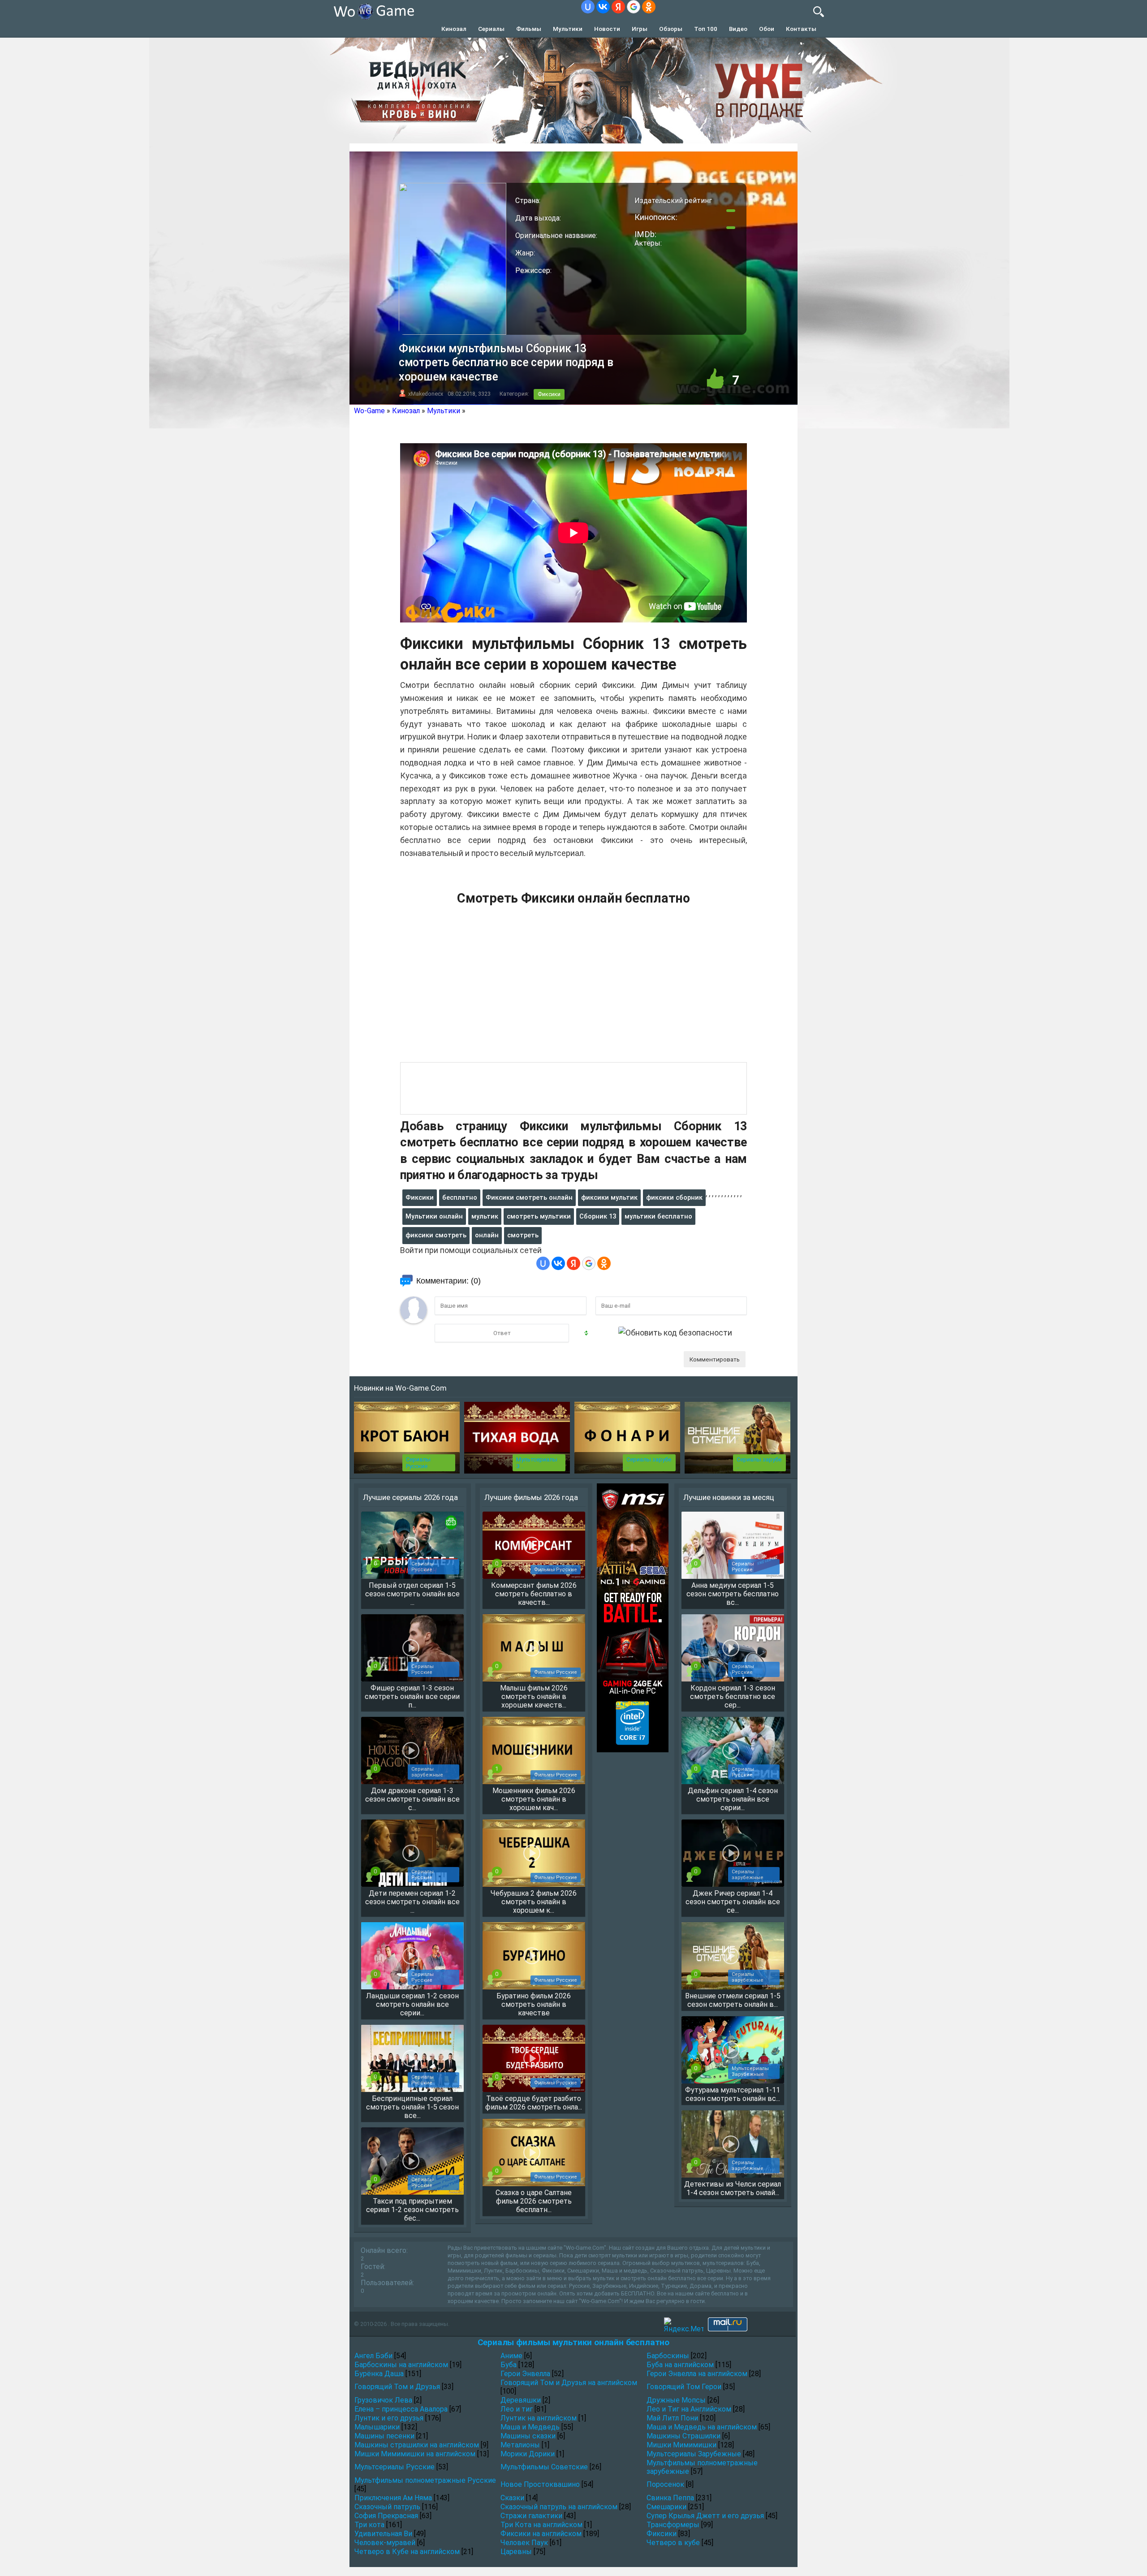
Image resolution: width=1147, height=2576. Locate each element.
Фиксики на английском (541, 2534)
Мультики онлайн (434, 1216)
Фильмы (529, 29)
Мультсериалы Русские (395, 2467)
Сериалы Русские (418, 1463)
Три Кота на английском (541, 2525)
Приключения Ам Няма (393, 2498)
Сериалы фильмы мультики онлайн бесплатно (573, 2342)
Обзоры (671, 29)
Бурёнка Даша (379, 2374)
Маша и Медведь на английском (702, 2427)
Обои (767, 29)
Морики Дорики (528, 2454)
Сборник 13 (598, 1216)
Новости (607, 29)
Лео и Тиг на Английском (689, 2409)
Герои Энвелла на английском (697, 2374)
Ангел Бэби (373, 2356)
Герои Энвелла (525, 2374)
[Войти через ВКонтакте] (603, 7)
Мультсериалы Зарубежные (694, 2454)
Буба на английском (680, 2365)
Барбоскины (668, 2356)
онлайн (487, 1235)
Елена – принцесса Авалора (401, 2409)
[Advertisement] (573, 989)
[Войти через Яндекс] (618, 7)
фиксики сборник (674, 1197)
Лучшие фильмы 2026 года (531, 1497)
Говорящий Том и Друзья (397, 2387)
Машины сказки (528, 2436)
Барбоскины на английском (401, 2365)
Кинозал (454, 29)
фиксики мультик (609, 1197)
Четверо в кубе (673, 2543)
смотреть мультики (539, 1216)
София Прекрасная (386, 2516)
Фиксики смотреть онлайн (529, 1197)
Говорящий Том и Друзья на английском (569, 2383)
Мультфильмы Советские (544, 2467)
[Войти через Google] (634, 7)
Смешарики (666, 2507)
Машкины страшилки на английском (417, 2445)
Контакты (801, 29)
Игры (640, 29)
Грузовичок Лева (383, 2400)
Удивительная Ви (383, 2534)
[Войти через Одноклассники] (649, 7)
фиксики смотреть (436, 1235)
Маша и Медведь (530, 2427)
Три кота (369, 2525)
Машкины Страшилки (683, 2436)
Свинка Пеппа (670, 2498)
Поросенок (665, 2484)
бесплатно (460, 1197)
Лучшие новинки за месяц (729, 1497)
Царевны (516, 2552)
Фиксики (549, 394)
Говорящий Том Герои (684, 2387)
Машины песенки (384, 2436)
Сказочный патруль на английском (559, 2507)
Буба (509, 2365)
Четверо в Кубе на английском (407, 2552)
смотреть (523, 1235)
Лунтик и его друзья (389, 2418)
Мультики (568, 29)
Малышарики (377, 2427)
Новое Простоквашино (540, 2484)
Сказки (512, 2498)
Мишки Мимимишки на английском (415, 2454)
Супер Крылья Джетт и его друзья (705, 2516)
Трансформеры (673, 2525)
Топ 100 (706, 29)
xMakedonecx (426, 394)
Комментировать (715, 1359)
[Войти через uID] (588, 7)
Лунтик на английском (539, 2418)
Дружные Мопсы (676, 2400)
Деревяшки (521, 2400)
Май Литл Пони (672, 2418)
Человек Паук (524, 2543)
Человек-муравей (385, 2543)
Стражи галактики (531, 2516)
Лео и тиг (517, 2409)
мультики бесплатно (658, 1216)
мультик (485, 1216)
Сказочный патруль (387, 2507)
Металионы (520, 2445)
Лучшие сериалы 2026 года (410, 1497)
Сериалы (491, 29)
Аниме (511, 2356)
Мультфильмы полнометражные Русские (425, 2480)
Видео (738, 29)
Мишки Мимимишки (681, 2445)
